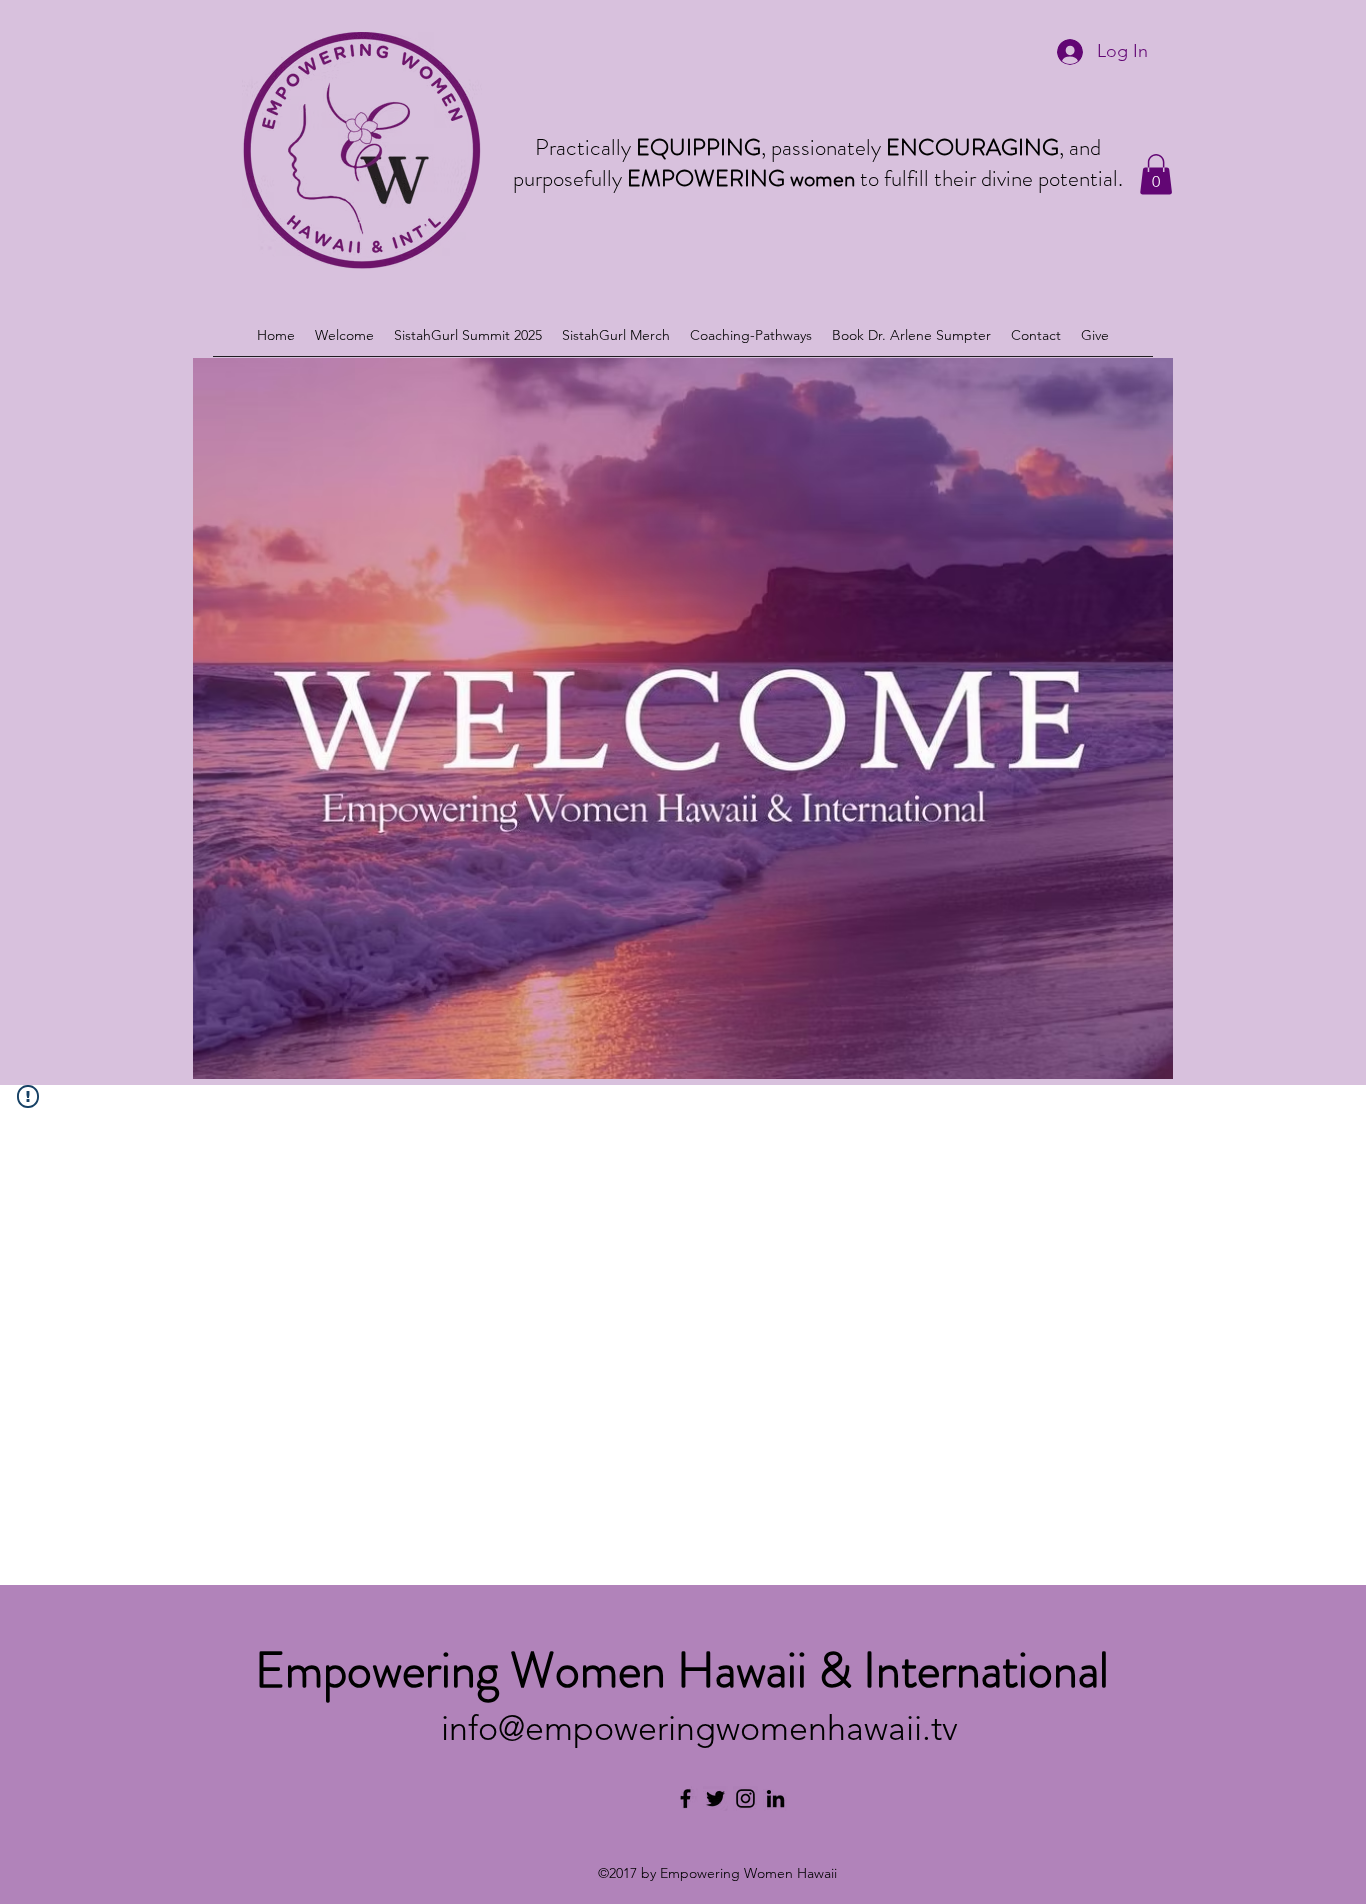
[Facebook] (685, 1798)
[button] (1156, 174)
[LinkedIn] (775, 1798)
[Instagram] (745, 1798)
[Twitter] (715, 1798)
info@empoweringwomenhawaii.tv (699, 1728)
